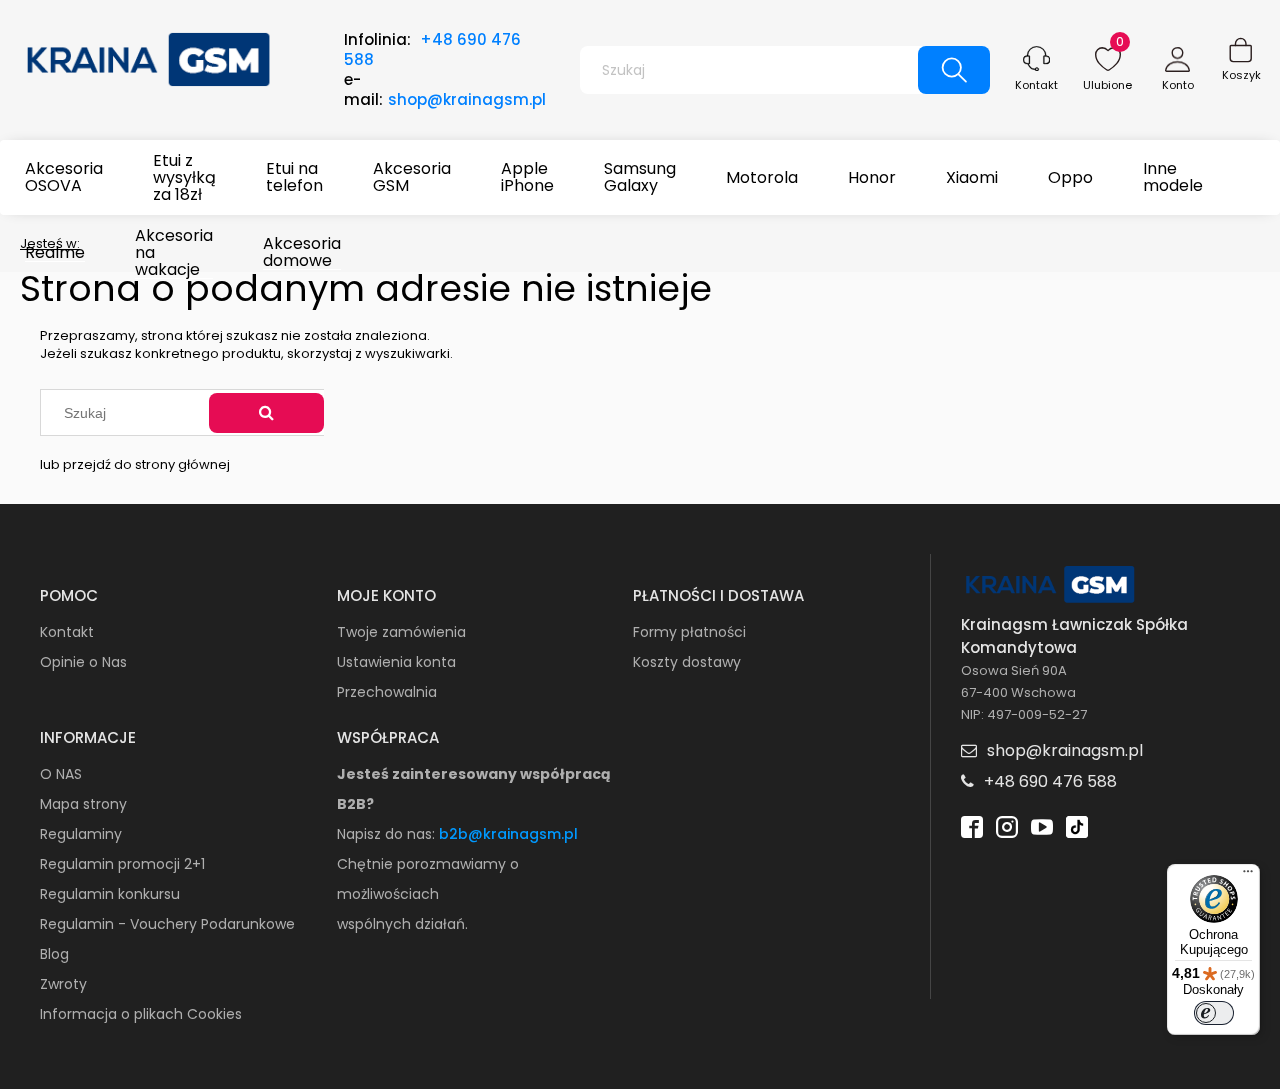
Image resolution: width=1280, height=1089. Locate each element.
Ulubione (1107, 85)
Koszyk (1241, 75)
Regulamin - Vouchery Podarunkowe (167, 924)
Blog (54, 954)
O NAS (61, 774)
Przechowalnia (387, 692)
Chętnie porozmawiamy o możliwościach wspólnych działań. (428, 894)
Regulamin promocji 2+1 (122, 864)
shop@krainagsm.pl (467, 99)
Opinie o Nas (83, 662)
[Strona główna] (149, 57)
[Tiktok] (1077, 825)
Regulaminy (81, 834)
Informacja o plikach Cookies (141, 1014)
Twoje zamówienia (401, 632)
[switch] (1214, 1013)
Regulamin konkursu (110, 894)
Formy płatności (689, 632)
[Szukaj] (266, 413)
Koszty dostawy (687, 662)
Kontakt (1036, 85)
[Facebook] (972, 825)
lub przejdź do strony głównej (135, 464)
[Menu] (1248, 876)
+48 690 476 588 (432, 49)
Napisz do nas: (388, 834)
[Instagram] (1007, 825)
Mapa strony (83, 804)
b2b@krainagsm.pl (508, 834)
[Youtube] (1042, 825)
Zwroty (63, 984)
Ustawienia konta (396, 662)
